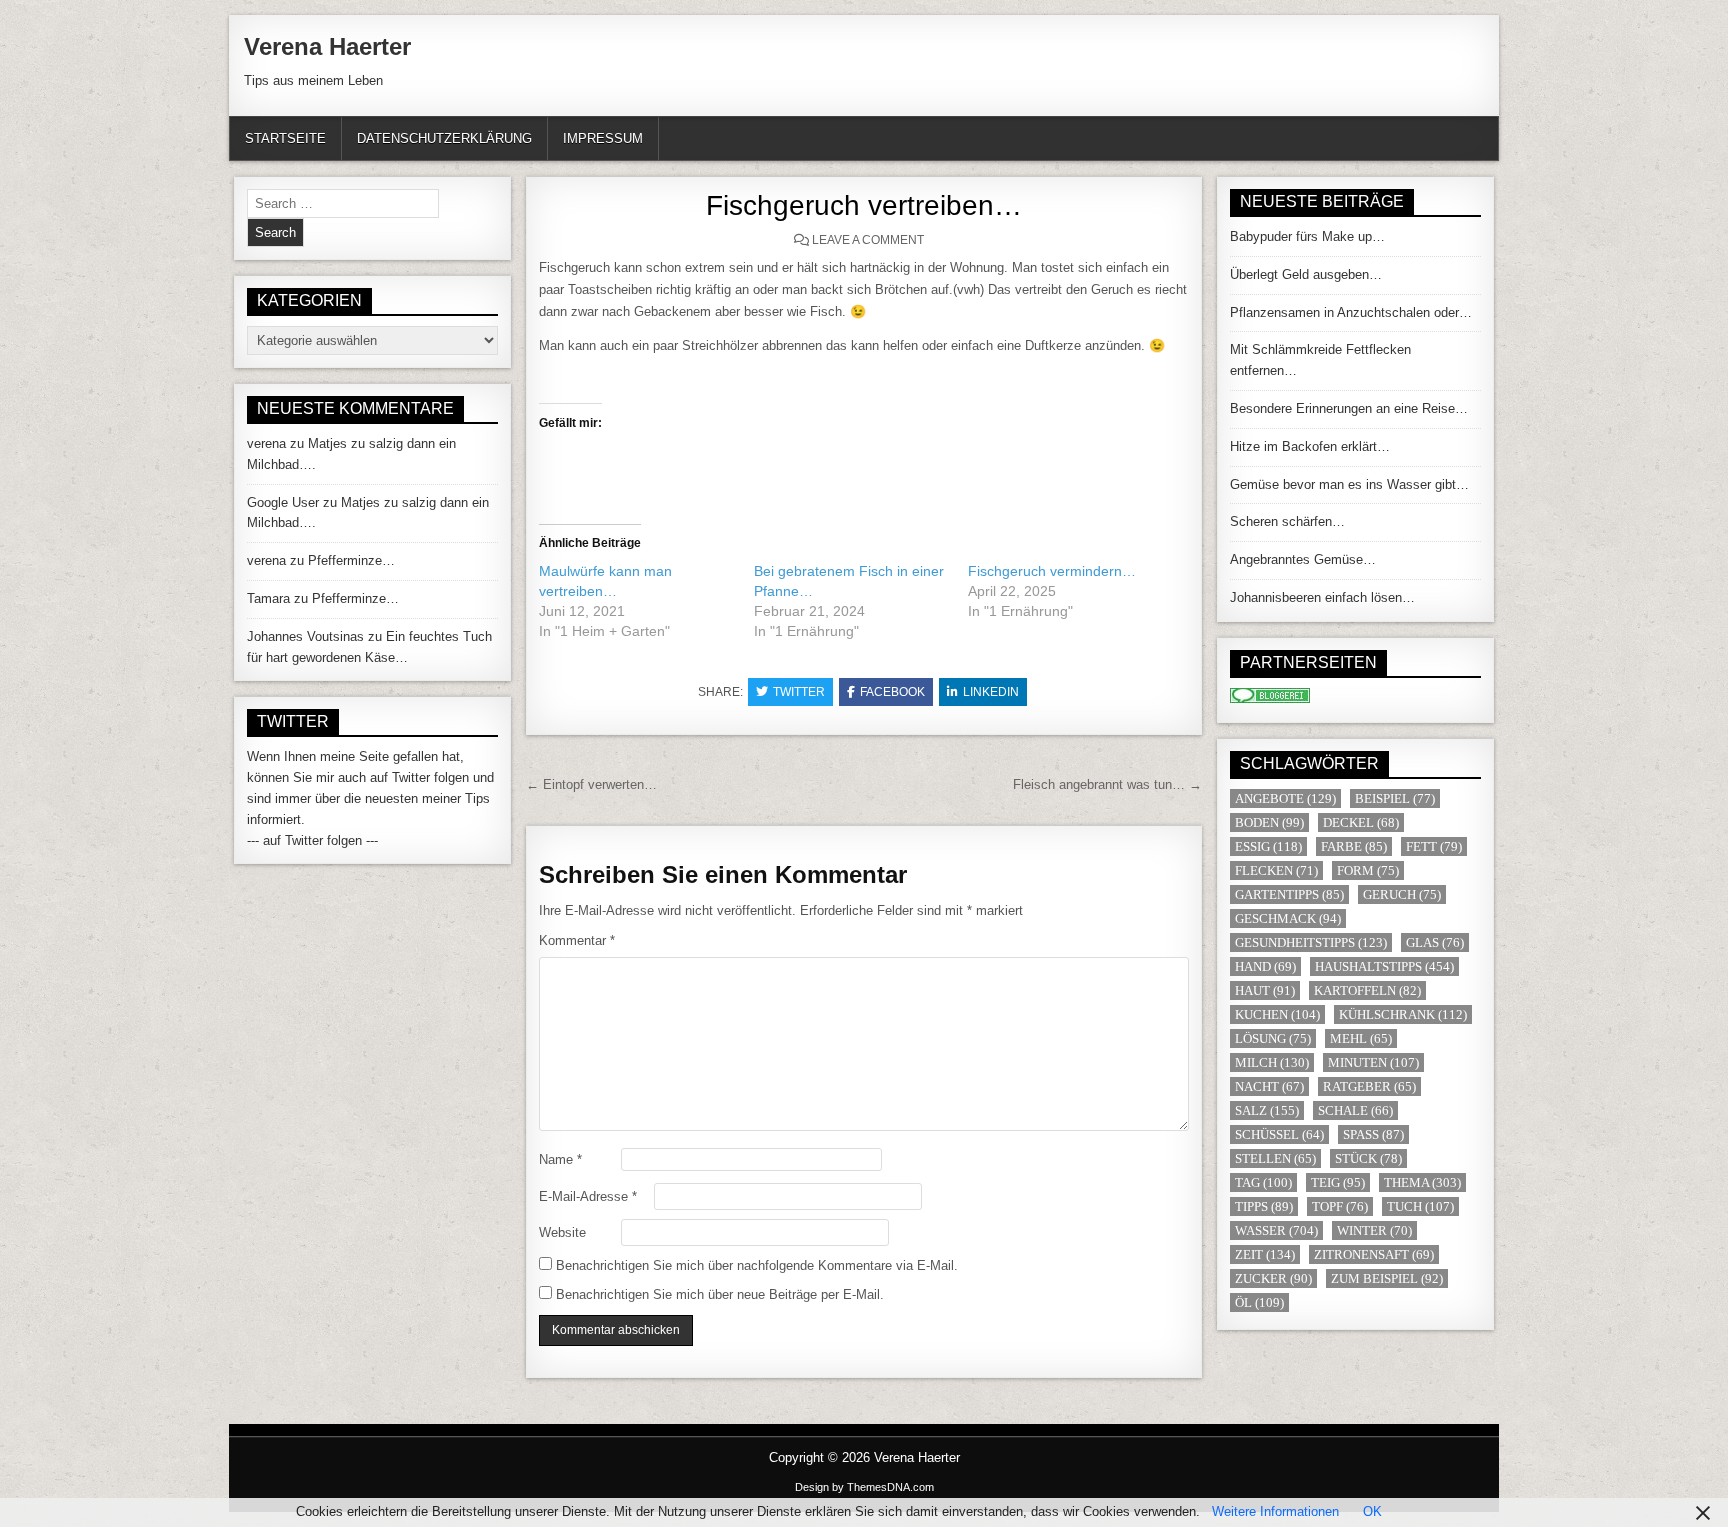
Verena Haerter (327, 46)
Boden (1269, 822)
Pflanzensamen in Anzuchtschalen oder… (1351, 312)
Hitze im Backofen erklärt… (1310, 446)
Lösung (1273, 1038)
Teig (1338, 1182)
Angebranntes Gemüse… (1303, 559)
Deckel (1361, 822)
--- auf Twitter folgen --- (312, 840)
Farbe (1354, 846)
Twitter (799, 692)
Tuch (1420, 1206)
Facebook (892, 692)
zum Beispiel (1387, 1278)
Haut (1265, 990)
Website (562, 1232)
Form (1368, 870)
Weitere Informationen (1275, 1511)
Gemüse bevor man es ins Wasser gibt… (1349, 484)
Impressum (603, 138)
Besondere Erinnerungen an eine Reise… (1349, 408)
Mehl (1361, 1038)
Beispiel (1395, 798)
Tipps (1264, 1206)
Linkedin (991, 692)
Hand (1265, 966)
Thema (1422, 1182)
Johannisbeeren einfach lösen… (1322, 597)
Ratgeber (1369, 1086)
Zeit (1265, 1254)
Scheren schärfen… (1287, 521)
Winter (1374, 1230)
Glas (1435, 942)
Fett (1434, 846)
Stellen (1275, 1158)
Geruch (1402, 894)
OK (1372, 1511)
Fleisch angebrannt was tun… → (1107, 784)
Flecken (1276, 870)
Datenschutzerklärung (444, 138)
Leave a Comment (868, 240)
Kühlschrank (1403, 1014)
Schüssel (1279, 1134)
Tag (1263, 1182)
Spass (1373, 1134)
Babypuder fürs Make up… (1307, 236)
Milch (1272, 1062)
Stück (1368, 1158)
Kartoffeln (1367, 990)
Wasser (1276, 1230)
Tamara (268, 598)
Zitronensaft (1374, 1254)
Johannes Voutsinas (305, 636)
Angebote (1285, 798)
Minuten (1373, 1062)
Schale (1355, 1110)
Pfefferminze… (351, 560)
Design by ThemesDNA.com (864, 1487)
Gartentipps (1289, 894)
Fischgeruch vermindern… (1052, 571)
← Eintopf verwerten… (591, 784)
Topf (1340, 1206)
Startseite (285, 138)
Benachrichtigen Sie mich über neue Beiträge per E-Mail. (720, 1294)
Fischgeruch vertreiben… (864, 205)
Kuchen (1277, 1014)
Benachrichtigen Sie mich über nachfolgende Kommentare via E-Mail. (757, 1265)
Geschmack (1288, 918)
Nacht (1269, 1086)
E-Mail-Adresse (588, 1196)
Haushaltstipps (1384, 966)
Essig (1268, 846)
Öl (1259, 1302)
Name (560, 1159)
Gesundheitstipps (1311, 942)
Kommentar (577, 940)
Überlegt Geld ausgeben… (1306, 274)
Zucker (1273, 1278)
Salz (1267, 1110)
